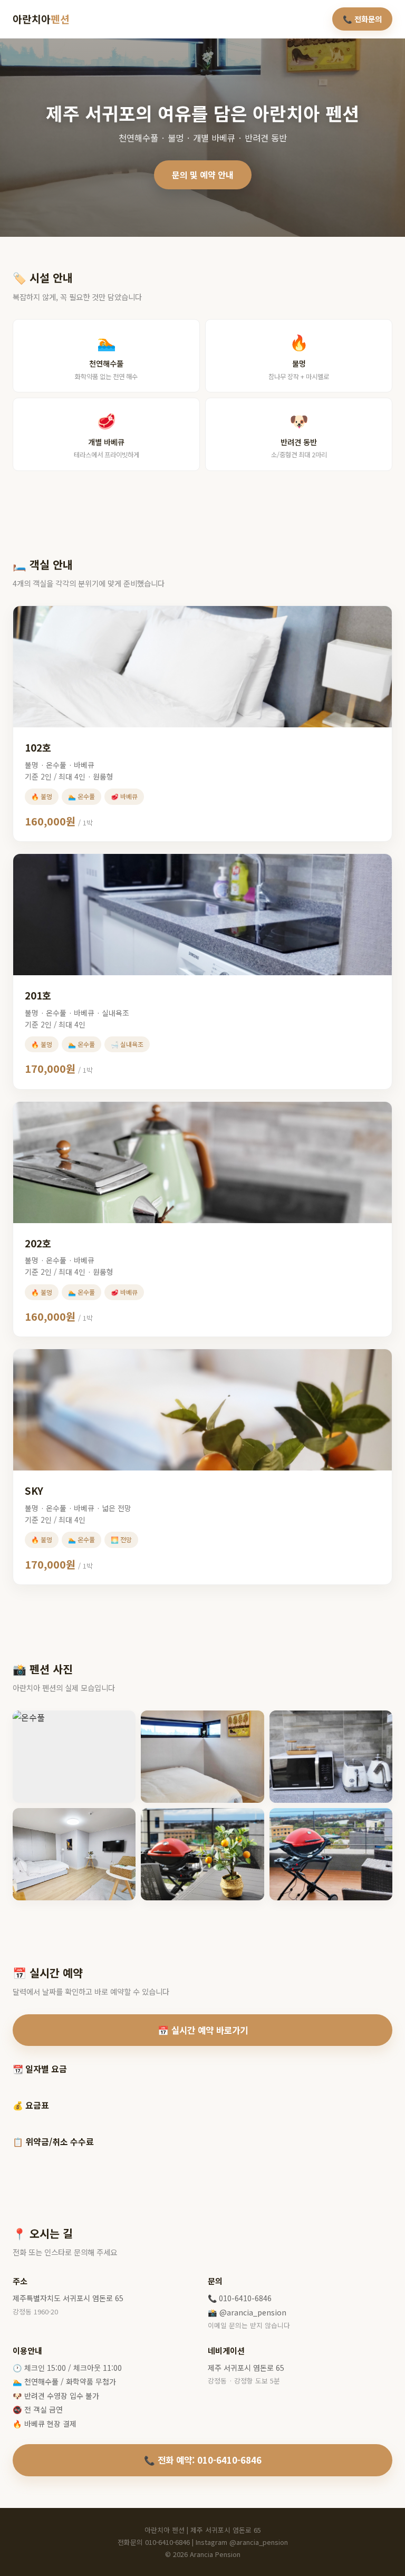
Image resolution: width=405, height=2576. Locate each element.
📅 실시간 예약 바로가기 (203, 2030)
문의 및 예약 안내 (203, 175)
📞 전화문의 (362, 19)
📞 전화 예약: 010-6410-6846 (203, 2460)
